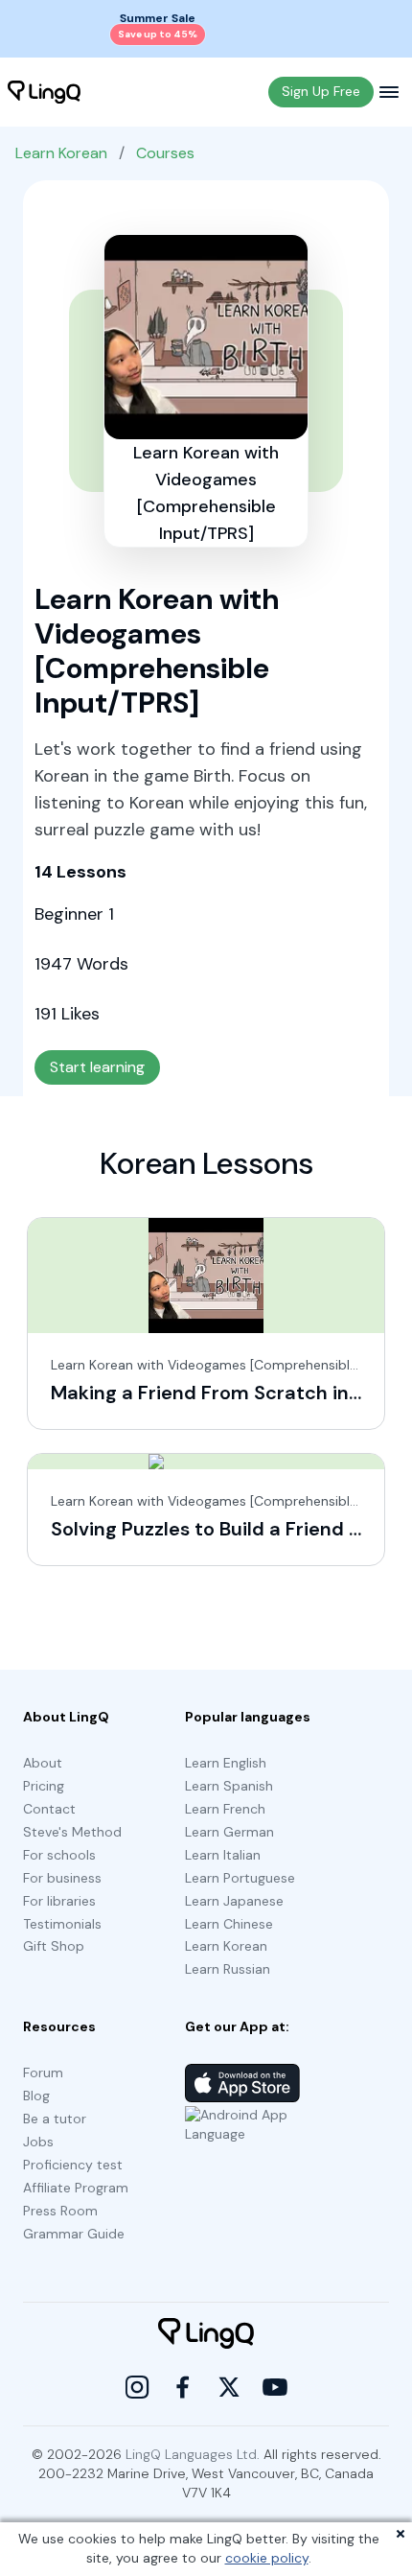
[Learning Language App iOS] (242, 2083)
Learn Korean (61, 153)
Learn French (225, 1809)
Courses (165, 153)
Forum (43, 2073)
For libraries (59, 1901)
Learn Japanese (234, 1901)
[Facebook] (183, 2387)
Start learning (97, 1067)
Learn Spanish (229, 1786)
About (43, 1763)
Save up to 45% (158, 34)
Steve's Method (72, 1832)
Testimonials (62, 1924)
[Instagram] (137, 2387)
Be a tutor (55, 2119)
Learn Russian (228, 1969)
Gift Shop (54, 1946)
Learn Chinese (229, 1924)
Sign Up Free (321, 91)
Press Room (60, 2211)
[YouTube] (275, 2387)
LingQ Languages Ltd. (193, 2454)
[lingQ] (44, 92)
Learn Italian (223, 1855)
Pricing (44, 1786)
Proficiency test (73, 2165)
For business (62, 1878)
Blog (36, 2096)
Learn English (226, 1763)
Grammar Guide (74, 2234)
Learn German (229, 1832)
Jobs (38, 2142)
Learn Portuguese (240, 1878)
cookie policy (267, 2558)
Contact (49, 1809)
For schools (59, 1855)
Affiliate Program (76, 2188)
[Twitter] (229, 2387)
